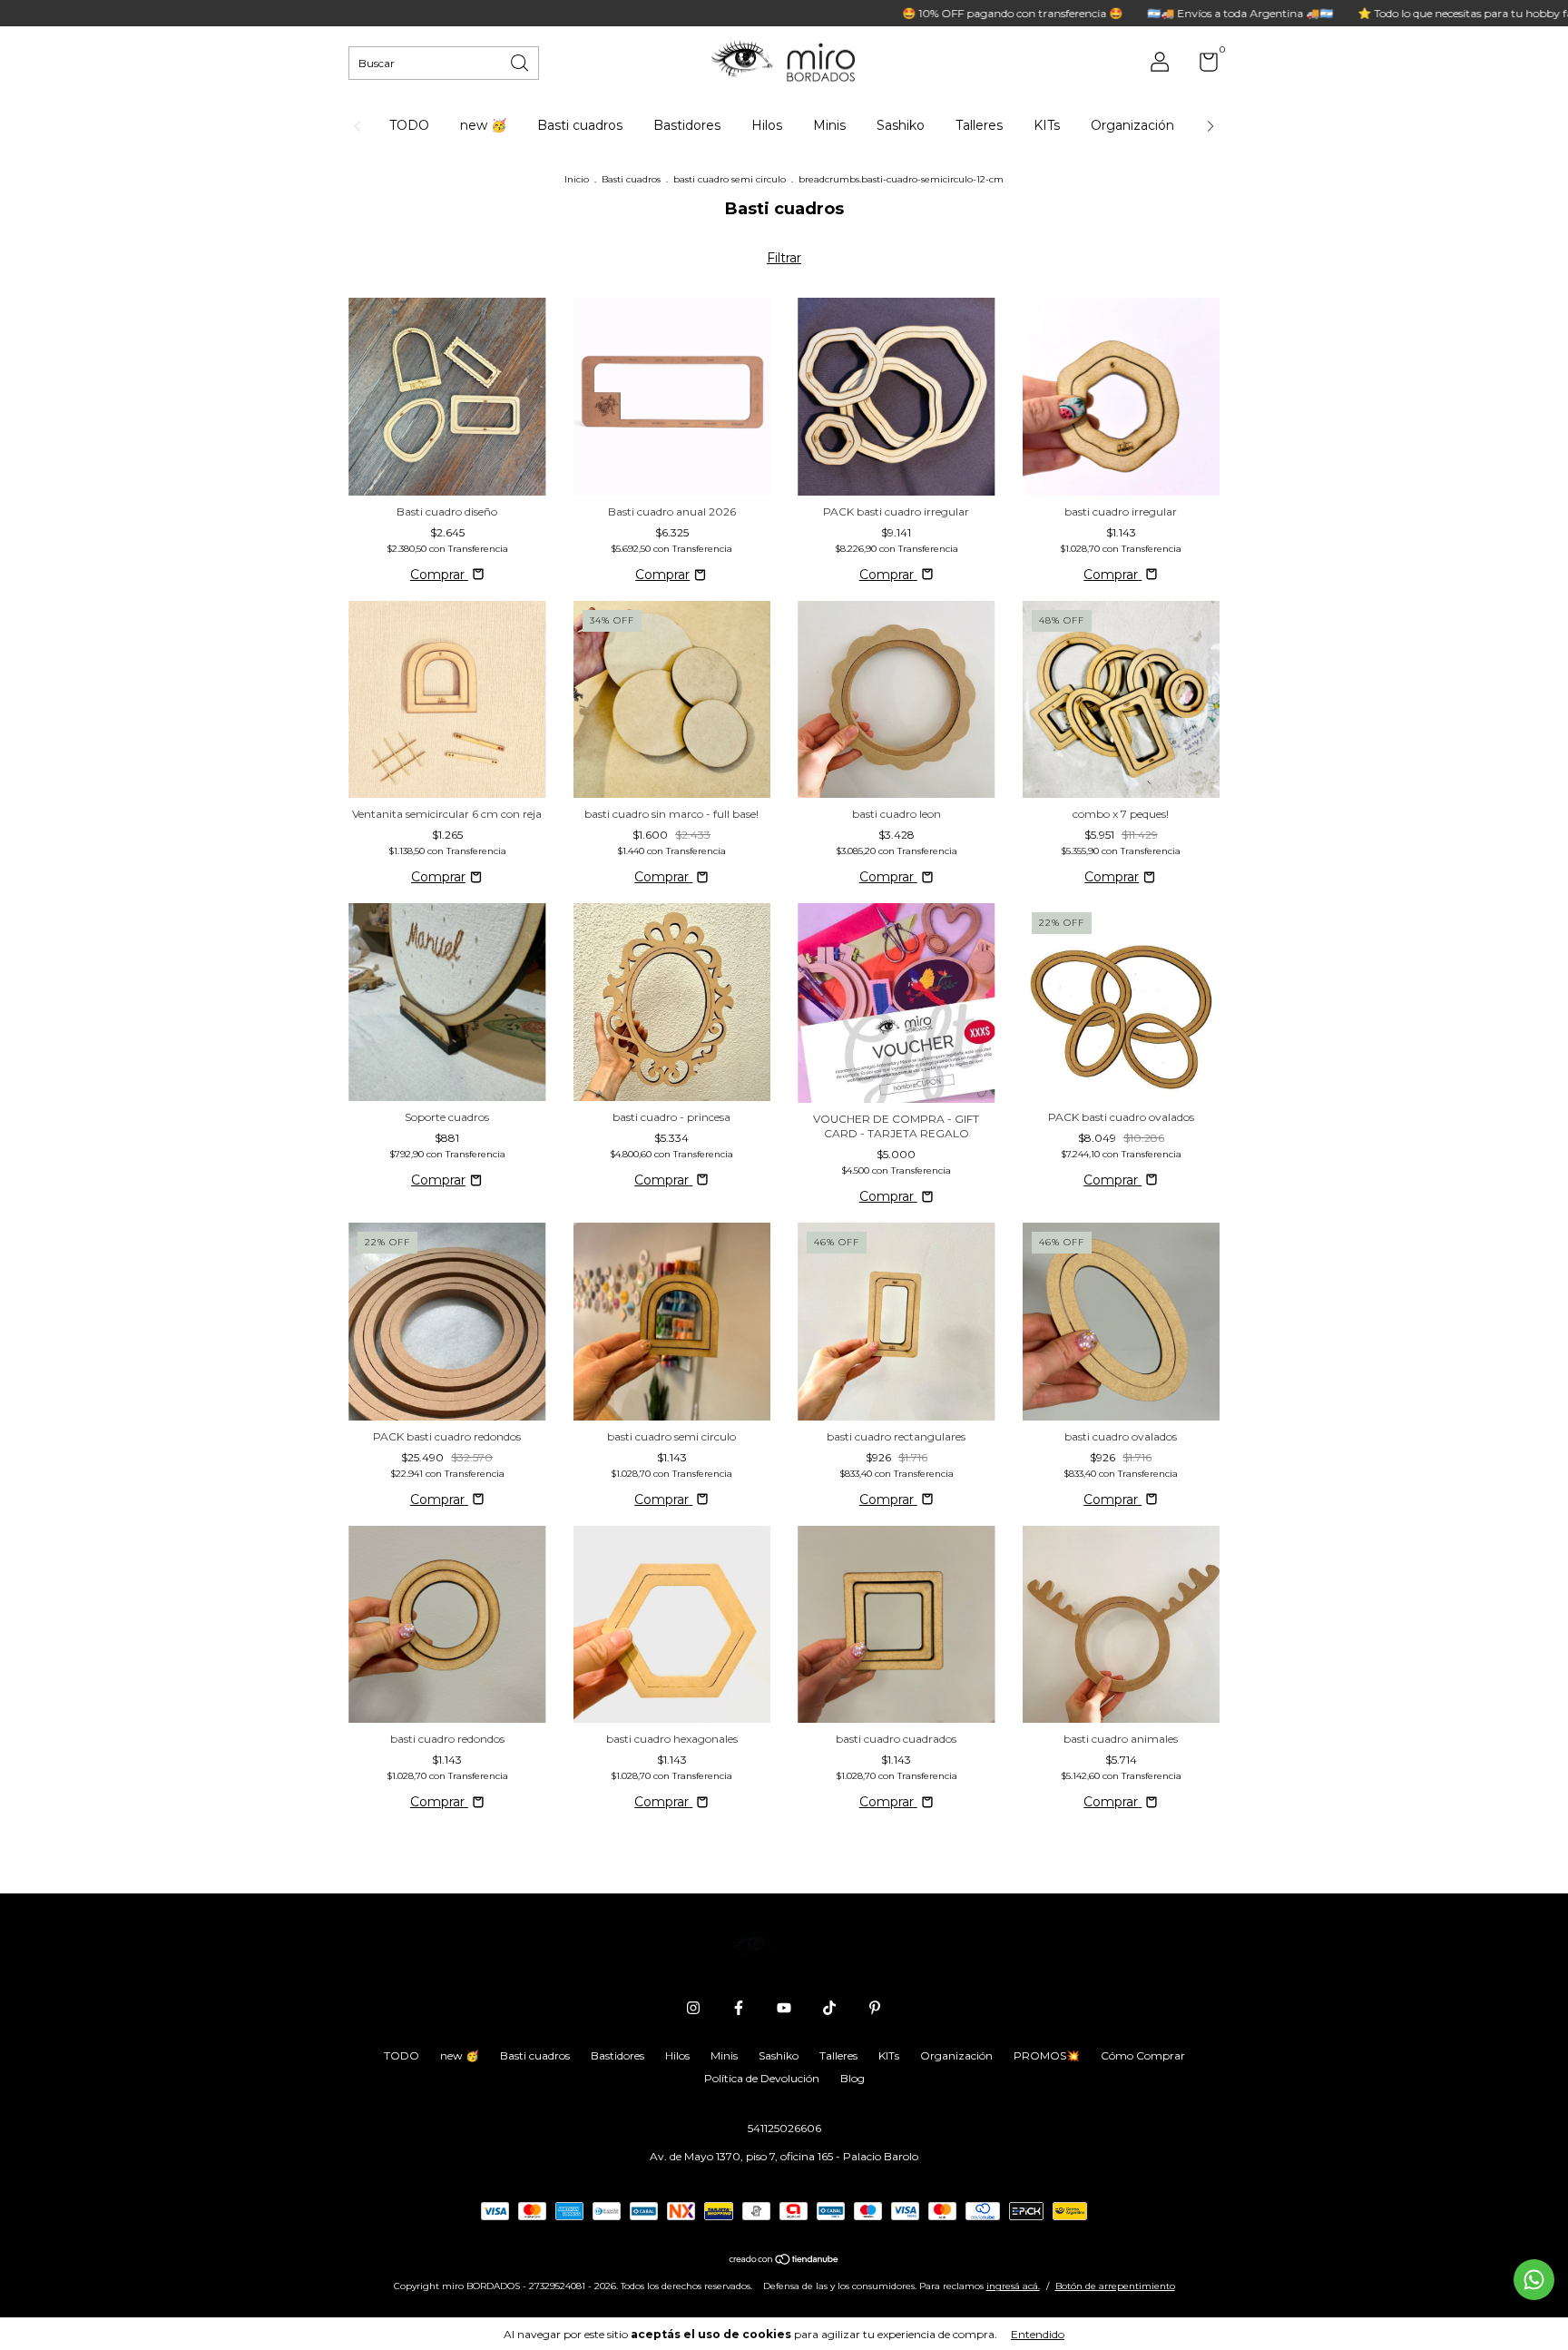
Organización (1132, 125)
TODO (409, 125)
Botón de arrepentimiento (1115, 2286)
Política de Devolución (762, 2078)
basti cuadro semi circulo (730, 179)
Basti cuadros (580, 125)
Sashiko (901, 125)
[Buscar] (521, 61)
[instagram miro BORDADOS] (693, 2008)
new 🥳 (483, 125)
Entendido (1038, 2334)
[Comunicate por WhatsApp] (1534, 2280)
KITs (1047, 125)
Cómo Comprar (1143, 2055)
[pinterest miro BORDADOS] (875, 2008)
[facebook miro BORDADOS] (739, 2008)
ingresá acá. (1013, 2286)
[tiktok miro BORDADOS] (829, 2008)
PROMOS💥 (1047, 2055)
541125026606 (784, 2128)
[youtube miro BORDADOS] (784, 2008)
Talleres (979, 125)
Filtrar (784, 258)
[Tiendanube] (784, 2261)
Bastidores (687, 125)
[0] (1202, 66)
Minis (829, 125)
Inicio (577, 179)
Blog (853, 2078)
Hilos (767, 125)
